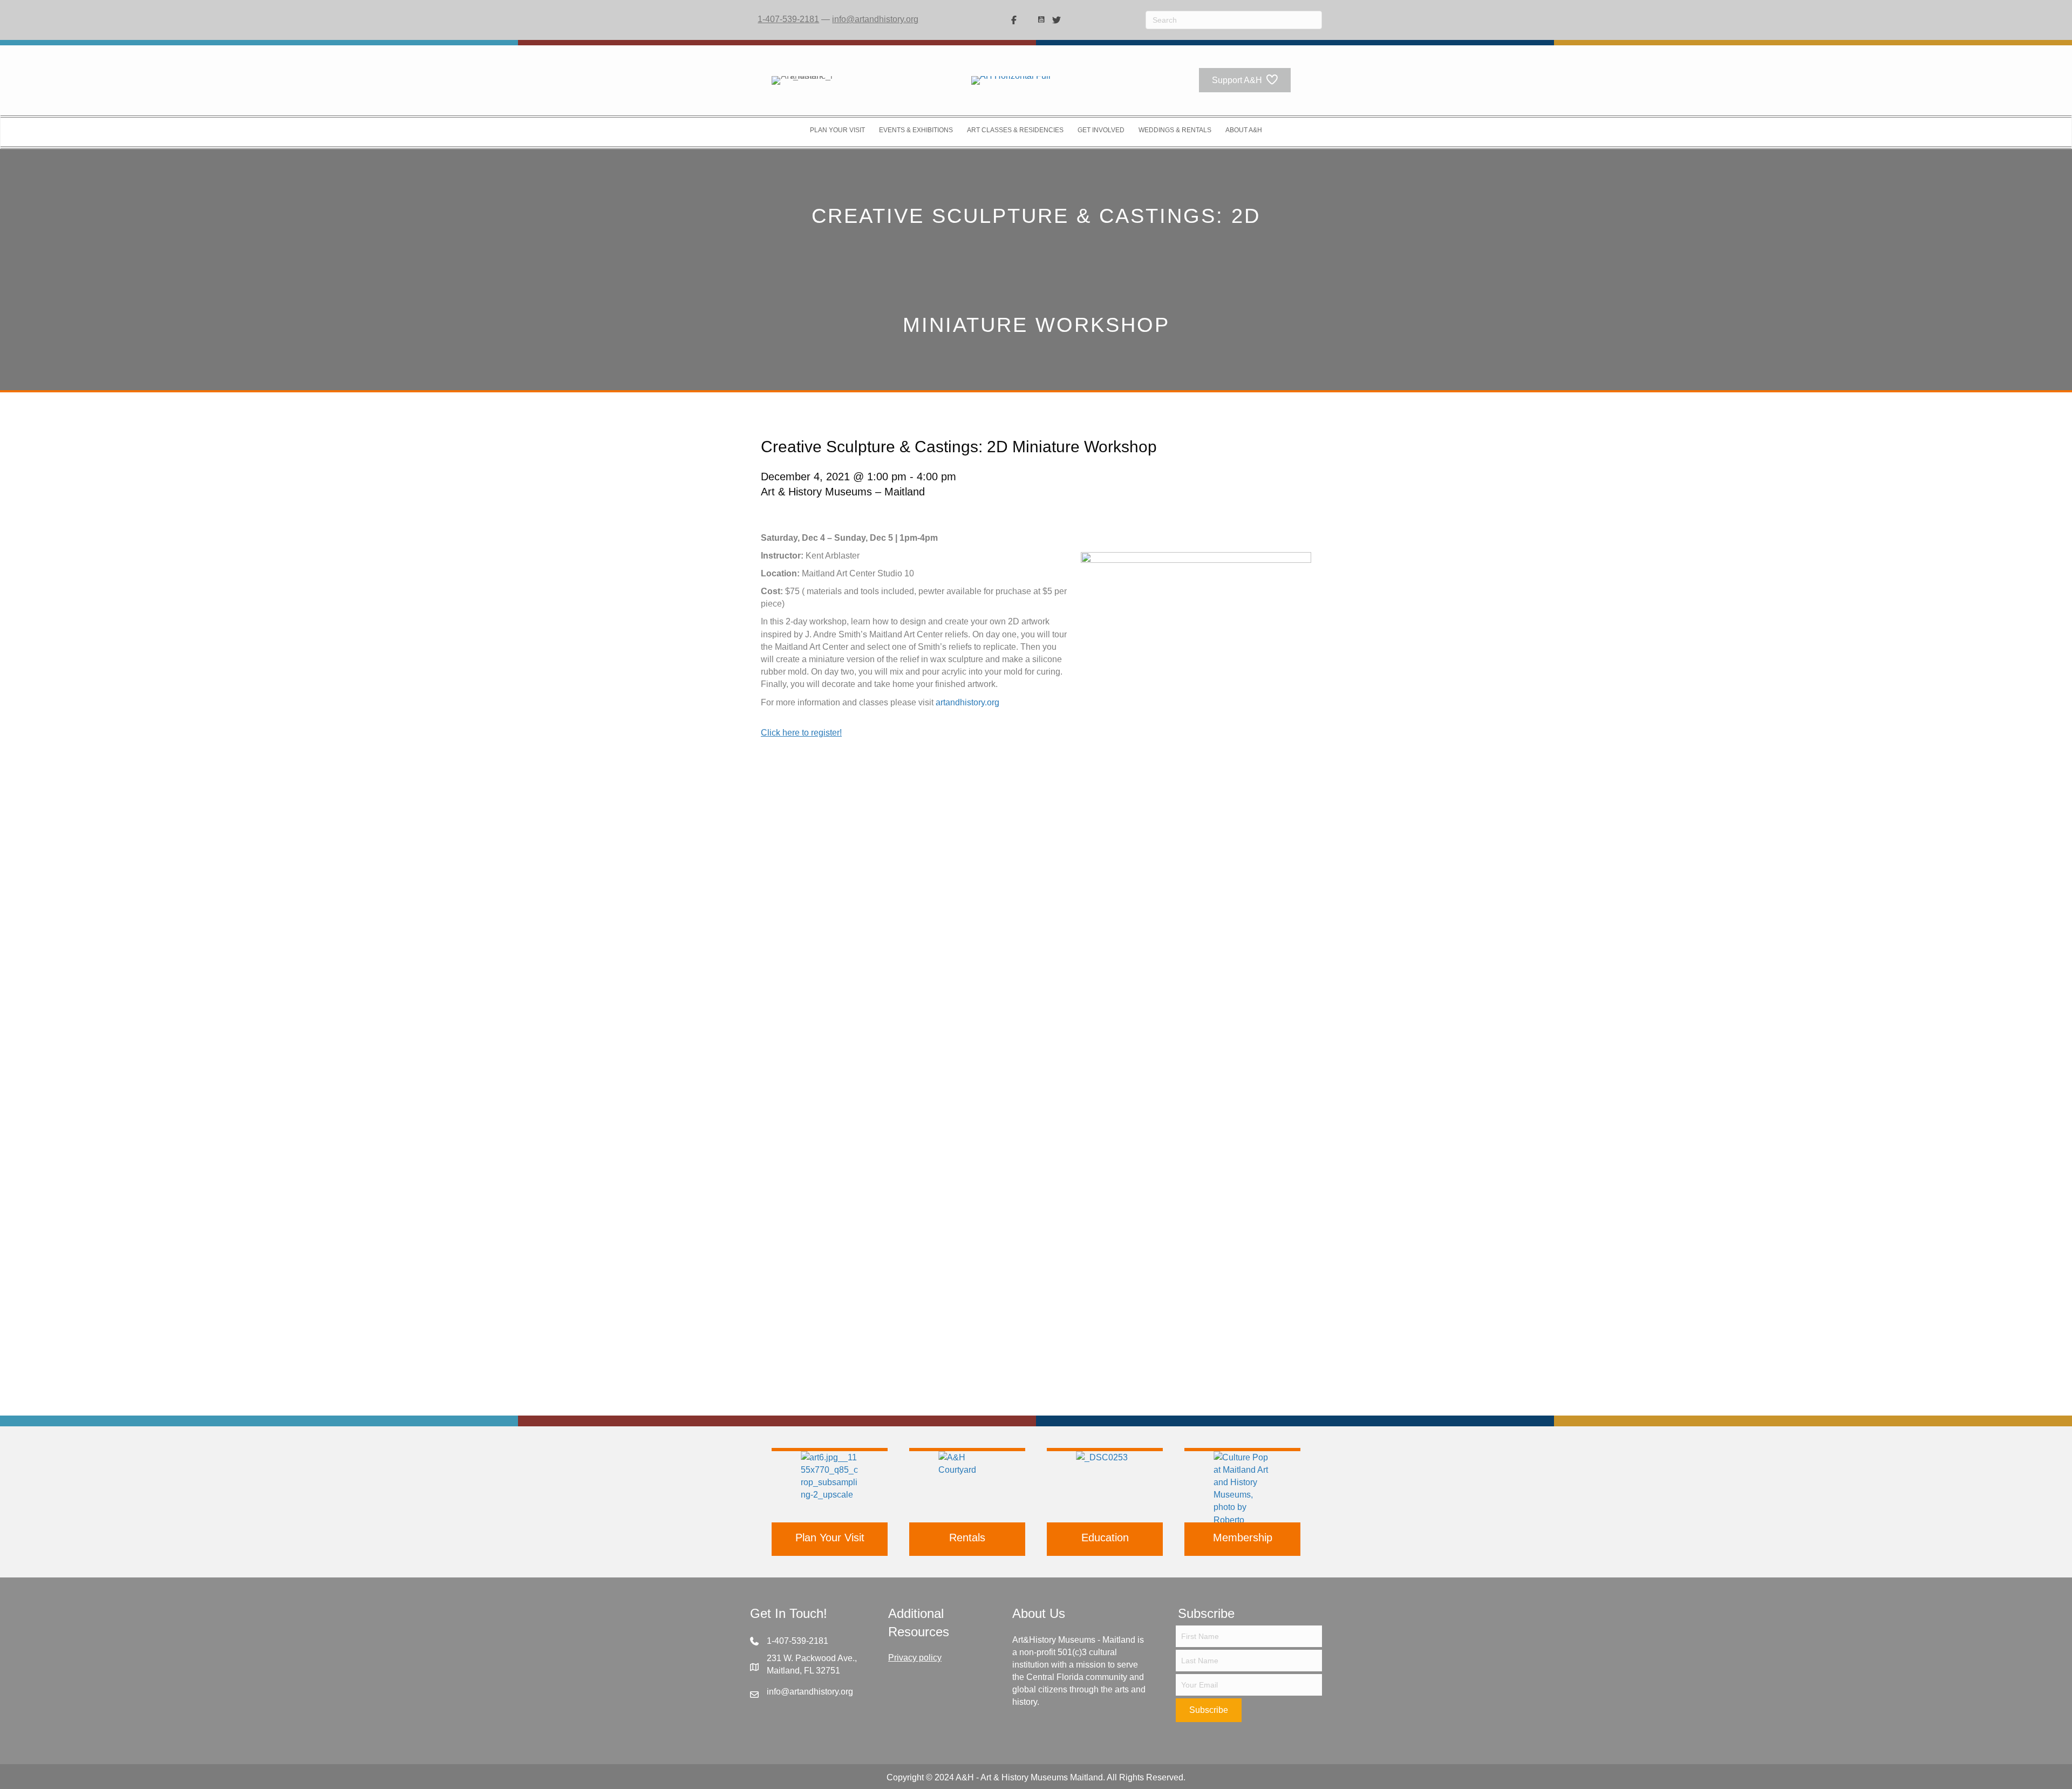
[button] (1209, 1710)
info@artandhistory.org (875, 19)
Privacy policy (915, 1658)
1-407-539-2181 (788, 19)
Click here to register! (801, 733)
